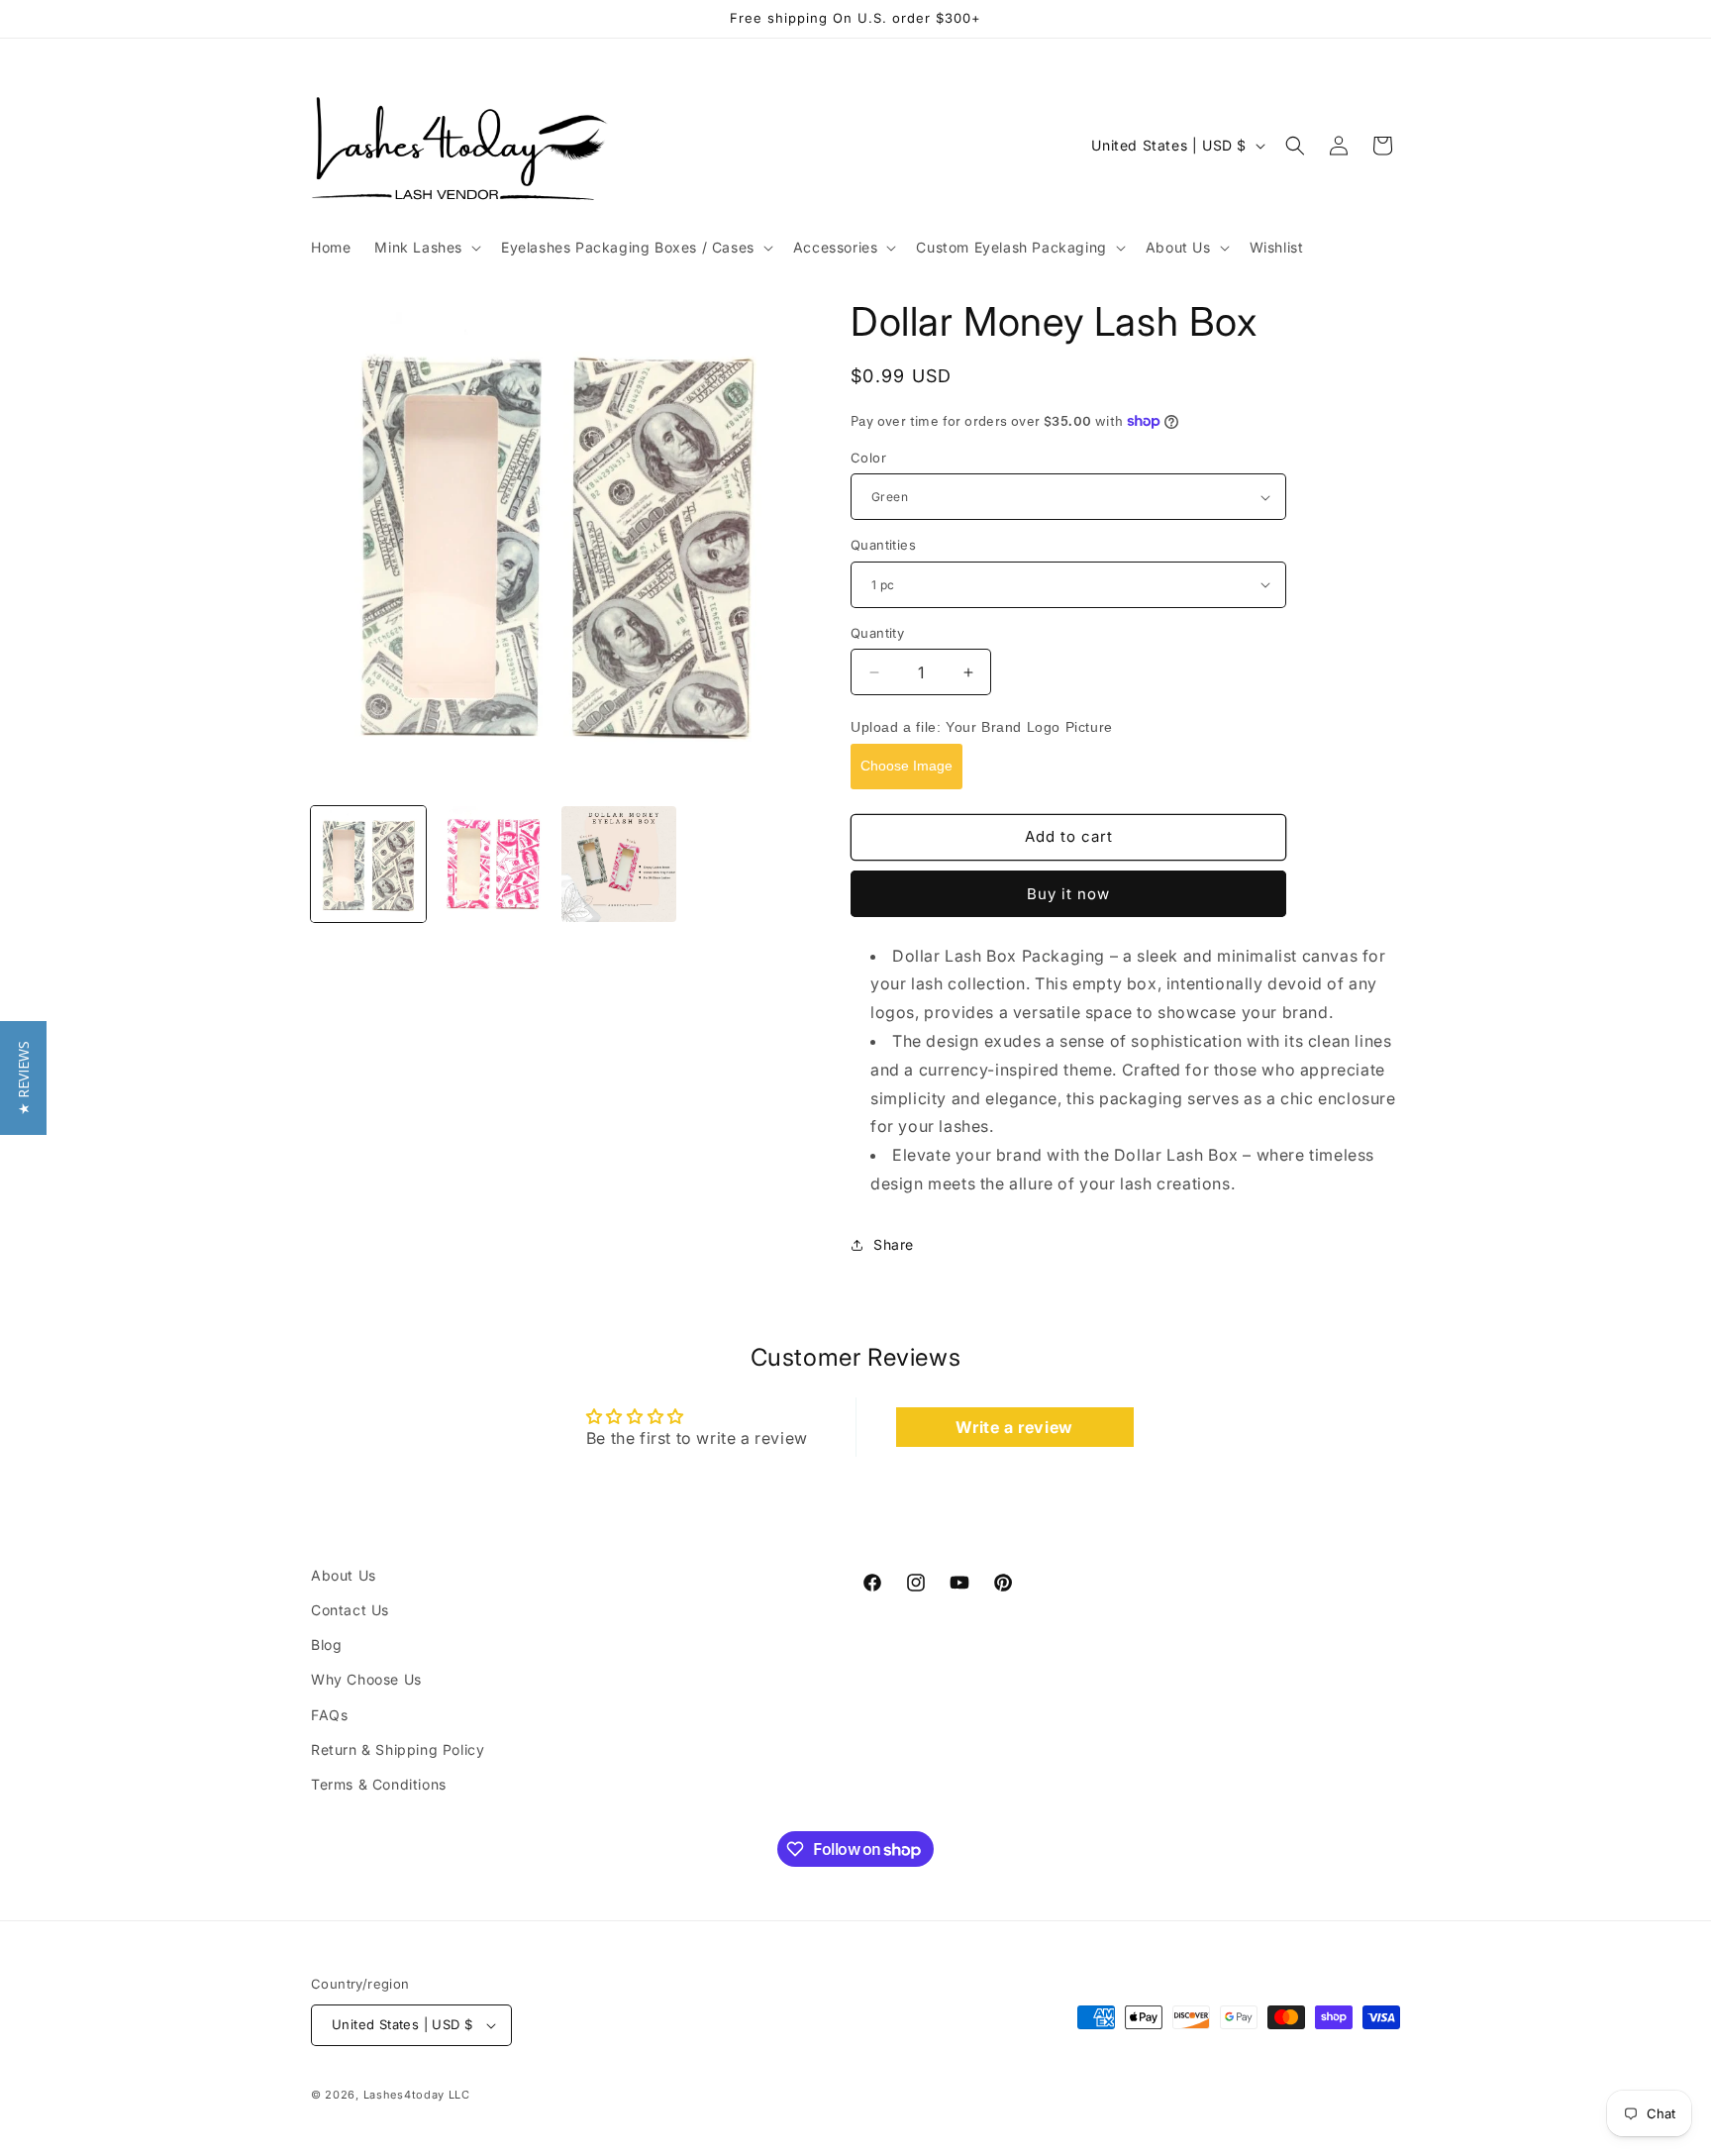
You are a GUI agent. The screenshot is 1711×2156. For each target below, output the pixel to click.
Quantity (877, 633)
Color (868, 458)
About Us (344, 1575)
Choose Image (906, 766)
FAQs (329, 1715)
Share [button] (894, 1244)
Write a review (1014, 1427)
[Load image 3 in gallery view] (619, 864)
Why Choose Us (366, 1679)
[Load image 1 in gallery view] (368, 864)
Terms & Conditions (379, 1784)
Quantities (883, 545)
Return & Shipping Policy (398, 1749)
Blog (326, 1644)
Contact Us (350, 1610)
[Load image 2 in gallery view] (493, 864)
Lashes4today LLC (417, 2095)
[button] (426, 248)
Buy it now (1068, 894)
